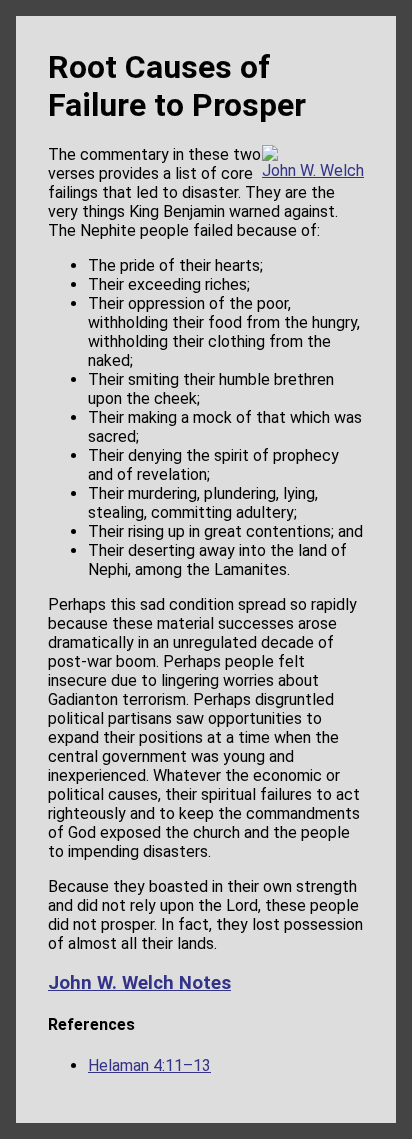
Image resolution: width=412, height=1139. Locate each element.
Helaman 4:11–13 (149, 1065)
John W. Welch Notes (139, 983)
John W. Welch (313, 170)
